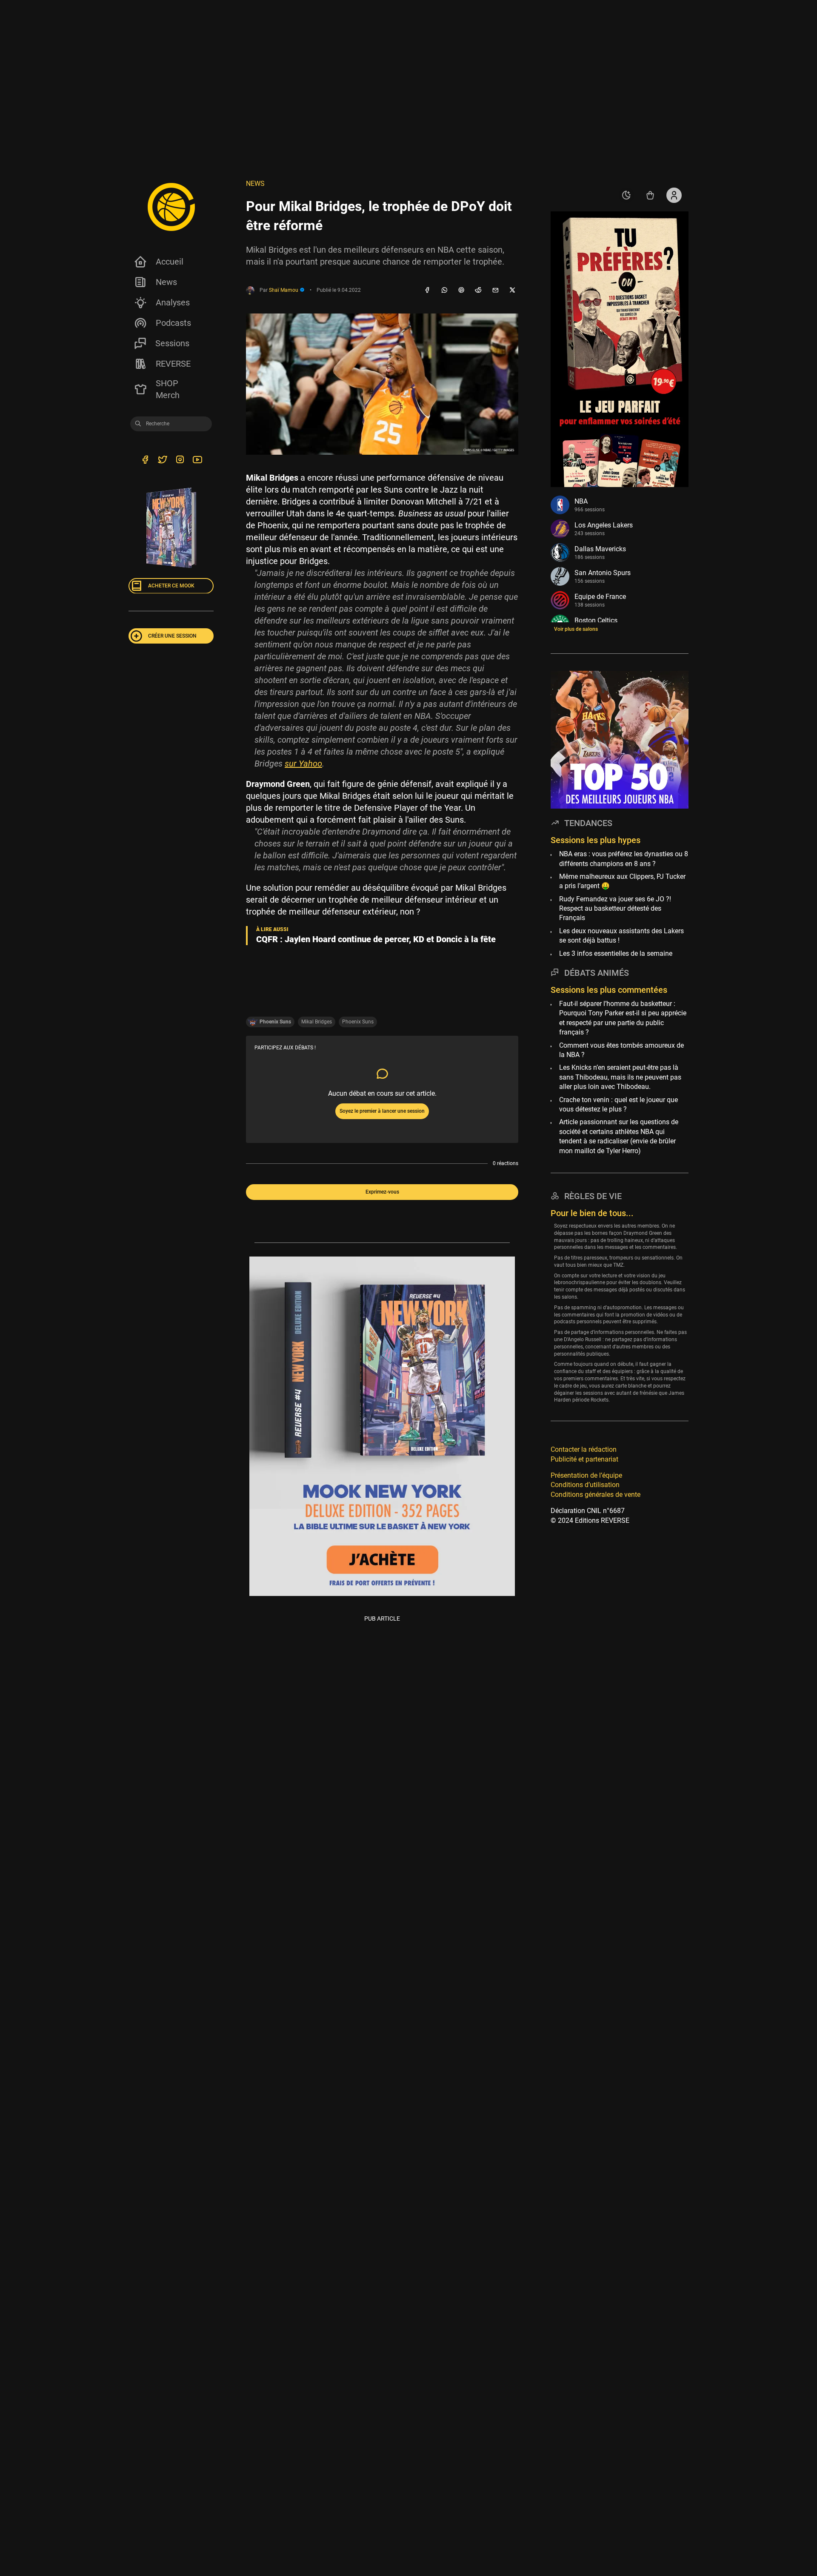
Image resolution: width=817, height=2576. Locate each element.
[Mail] (495, 291)
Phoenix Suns (358, 1022)
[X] (512, 291)
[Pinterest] (461, 291)
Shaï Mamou (284, 290)
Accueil (170, 262)
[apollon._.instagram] (180, 461)
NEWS (255, 184)
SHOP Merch (168, 389)
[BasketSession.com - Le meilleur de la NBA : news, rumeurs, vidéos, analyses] (171, 207)
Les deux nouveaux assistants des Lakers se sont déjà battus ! (621, 935)
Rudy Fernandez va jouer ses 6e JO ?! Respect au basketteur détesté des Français (615, 908)
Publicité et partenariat (584, 1459)
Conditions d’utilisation (585, 1485)
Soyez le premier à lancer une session (382, 1111)
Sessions (172, 343)
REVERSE (173, 364)
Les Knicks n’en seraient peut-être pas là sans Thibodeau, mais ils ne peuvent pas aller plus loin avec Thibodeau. (620, 1077)
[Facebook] (427, 291)
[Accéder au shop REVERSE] (650, 195)
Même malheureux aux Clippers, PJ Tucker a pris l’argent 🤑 (622, 881)
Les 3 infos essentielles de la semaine (616, 953)
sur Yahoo (303, 764)
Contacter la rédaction (584, 1449)
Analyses (173, 302)
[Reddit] (478, 291)
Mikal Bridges (317, 1022)
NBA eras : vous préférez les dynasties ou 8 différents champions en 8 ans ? (624, 859)
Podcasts (173, 323)
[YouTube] (197, 461)
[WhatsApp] (444, 291)
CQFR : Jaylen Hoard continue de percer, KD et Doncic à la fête (376, 939)
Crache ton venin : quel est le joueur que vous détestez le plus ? (618, 1104)
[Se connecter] (674, 195)
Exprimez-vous (382, 1192)
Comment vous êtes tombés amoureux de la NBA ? (621, 1050)
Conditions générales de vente (596, 1494)
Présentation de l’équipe (586, 1475)
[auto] (626, 195)
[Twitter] (162, 461)
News (166, 282)
